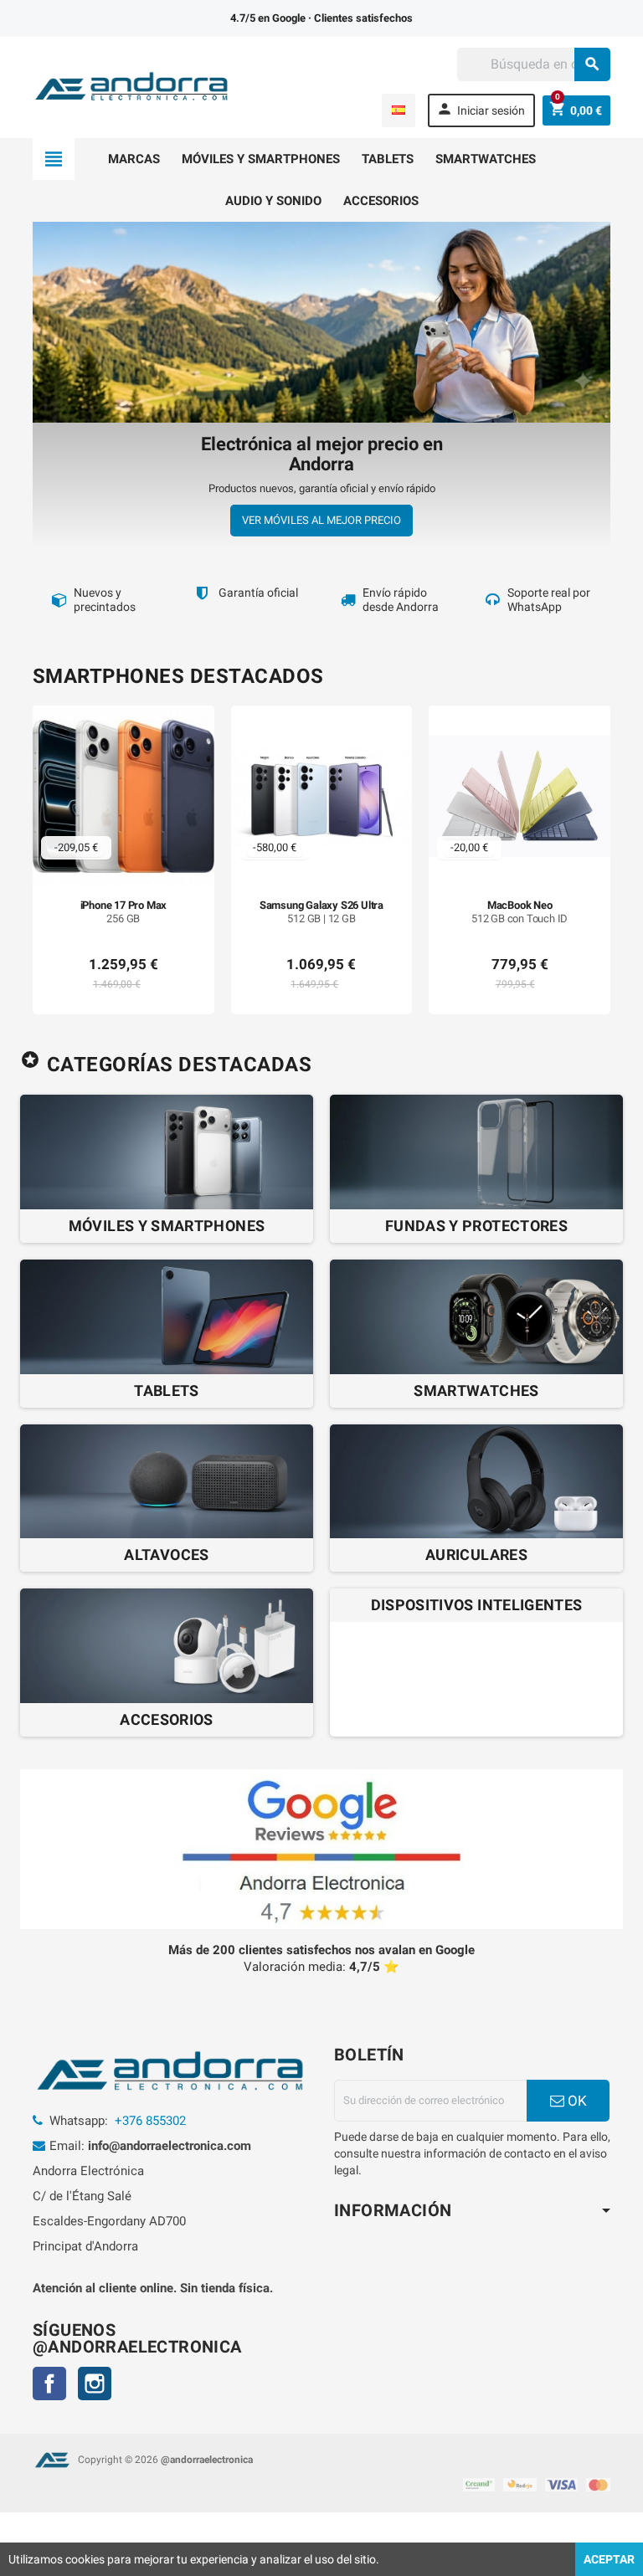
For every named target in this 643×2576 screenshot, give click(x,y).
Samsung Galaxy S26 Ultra (321, 912)
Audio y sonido (273, 201)
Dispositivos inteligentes (477, 1605)
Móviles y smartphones (261, 159)
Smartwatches (486, 159)
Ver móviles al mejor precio (321, 520)
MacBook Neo (520, 912)
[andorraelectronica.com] (132, 86)
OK (576, 2101)
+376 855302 (150, 2121)
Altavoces (166, 1555)
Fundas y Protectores (476, 1226)
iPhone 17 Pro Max (124, 912)
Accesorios (381, 201)
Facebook (49, 2384)
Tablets (388, 159)
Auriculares (476, 1555)
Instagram (95, 2384)
